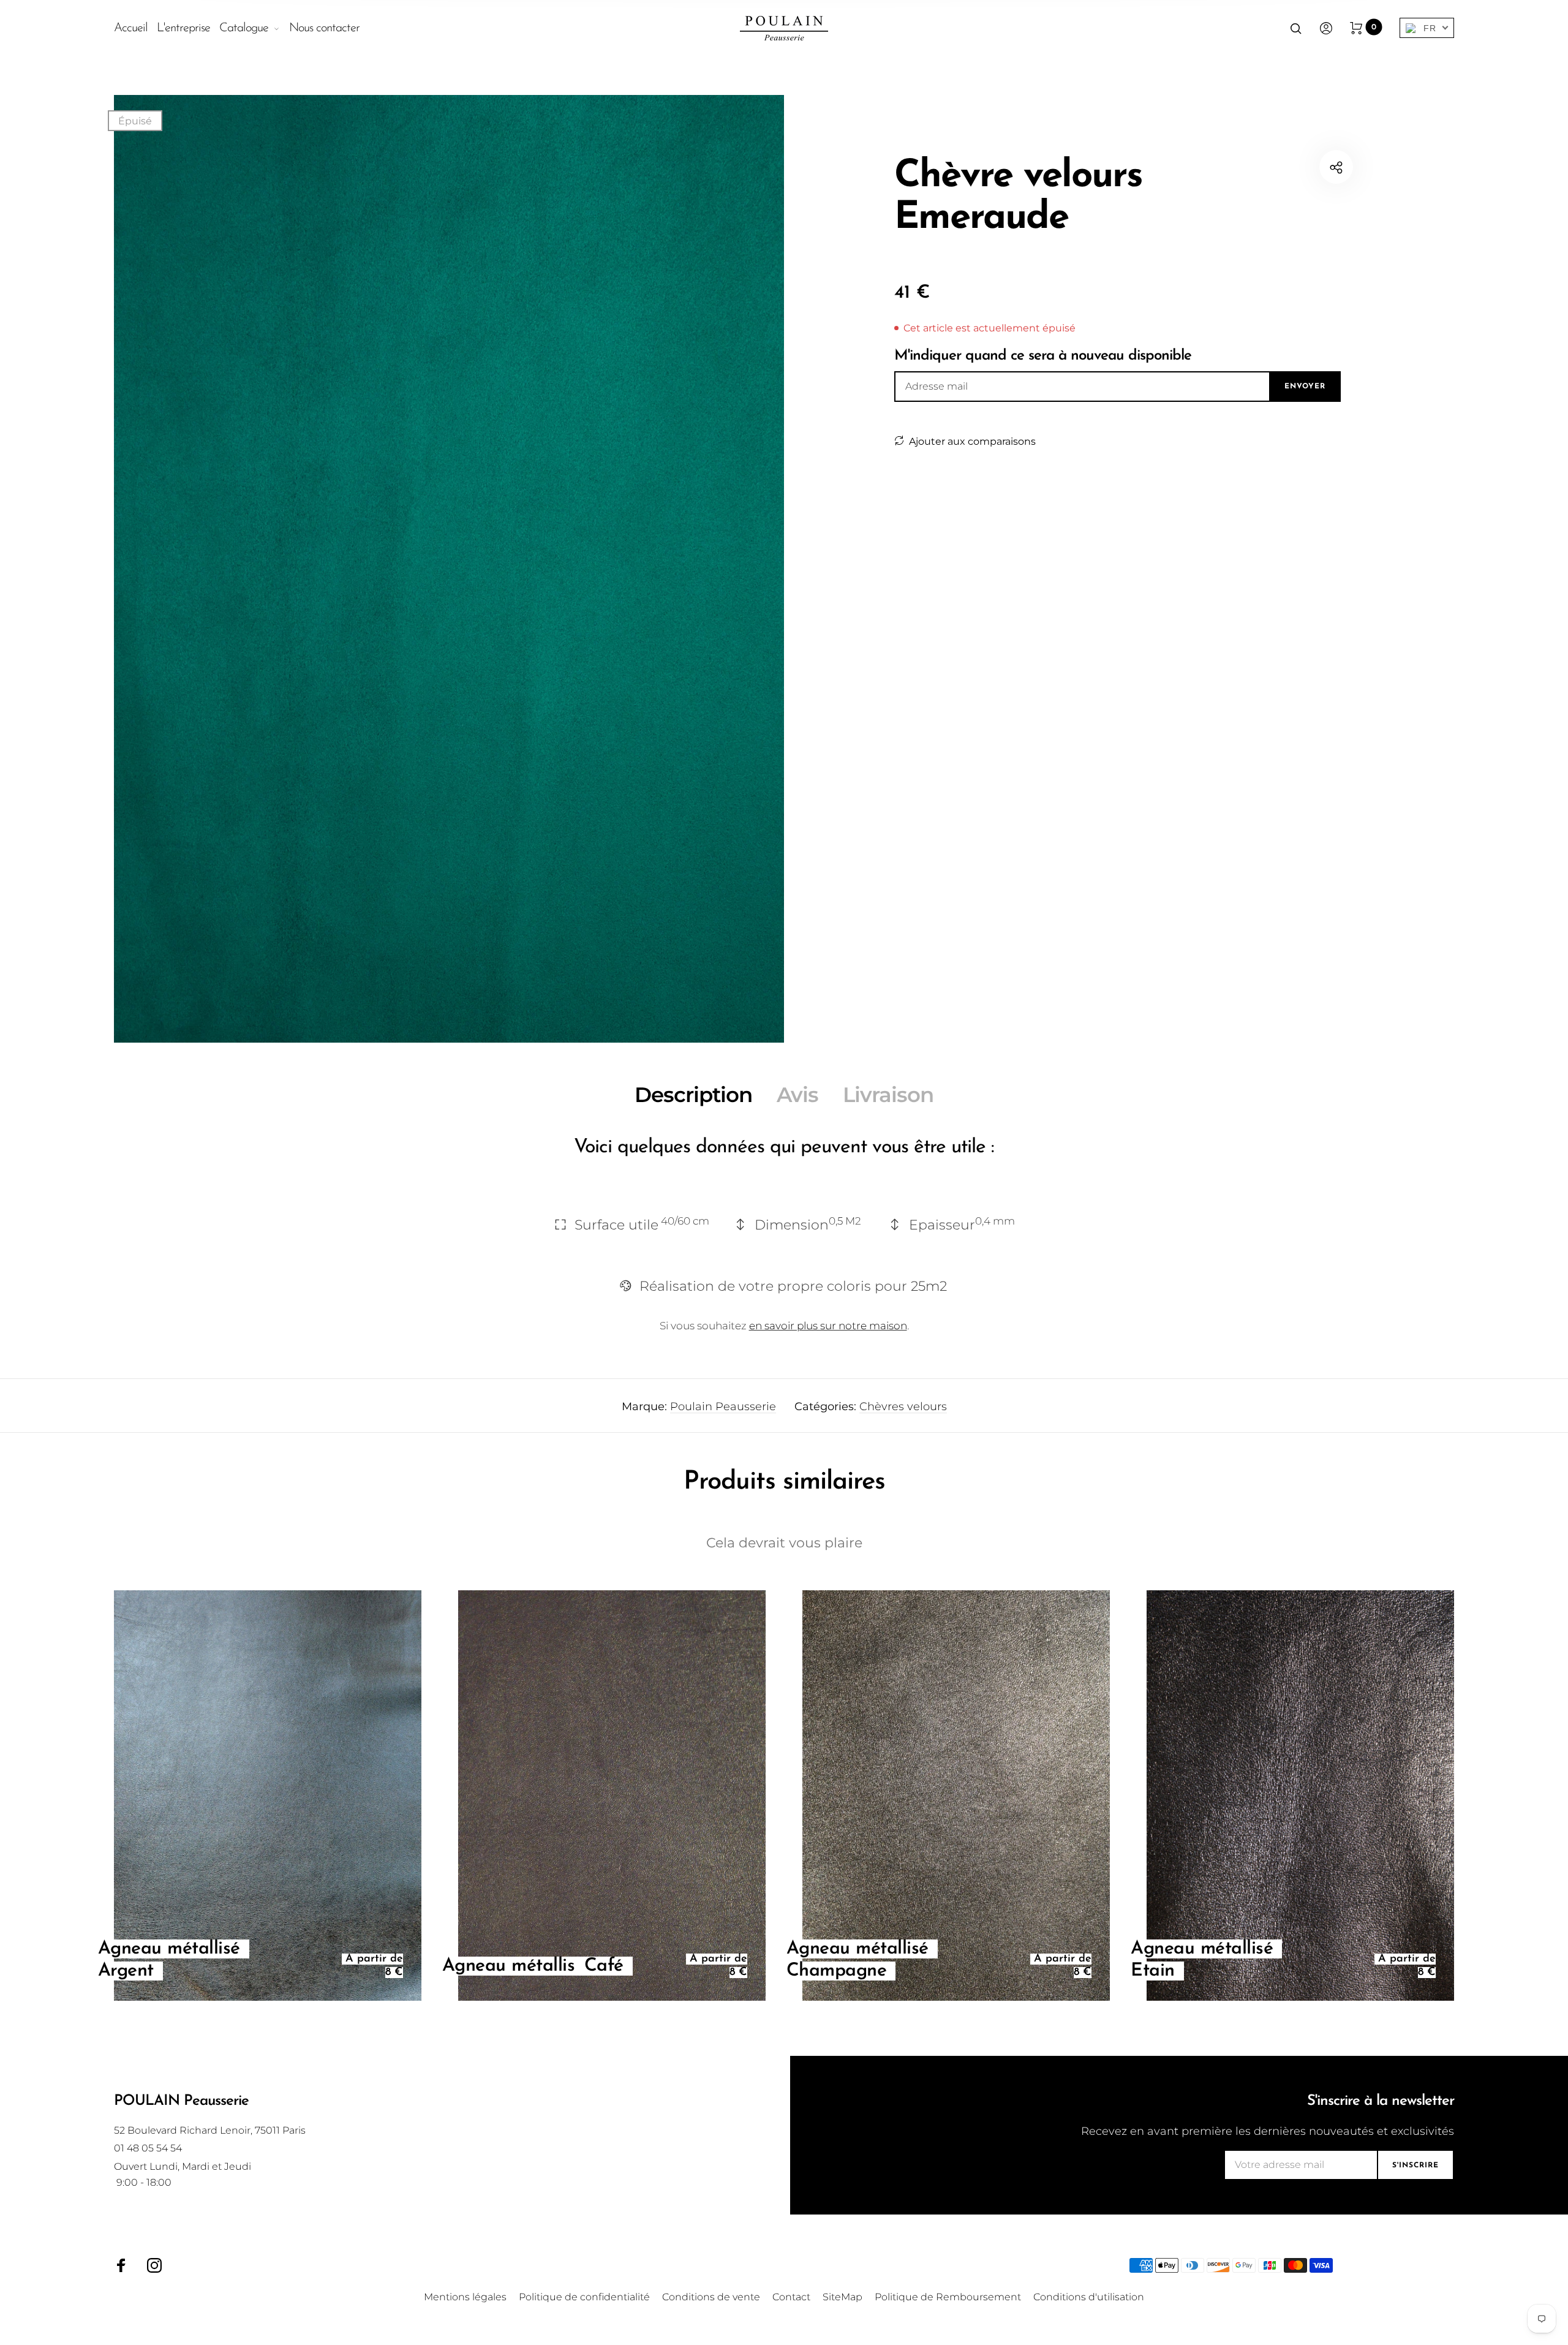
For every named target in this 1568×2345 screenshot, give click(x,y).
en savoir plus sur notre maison (828, 1326)
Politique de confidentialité (584, 2297)
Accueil (131, 28)
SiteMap (842, 2297)
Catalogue (244, 28)
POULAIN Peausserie (181, 2101)
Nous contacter (324, 28)
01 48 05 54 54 (148, 2148)
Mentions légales (465, 2297)
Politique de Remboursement (948, 2297)
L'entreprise (183, 28)
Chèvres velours (903, 1407)
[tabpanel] (449, 569)
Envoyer (1305, 387)
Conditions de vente (711, 2297)
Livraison (888, 1095)
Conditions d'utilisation (1089, 2297)
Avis (797, 1095)
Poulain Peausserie (723, 1407)
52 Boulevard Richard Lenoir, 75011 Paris (210, 2130)
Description (693, 1095)
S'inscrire (1415, 2166)
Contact (791, 2297)
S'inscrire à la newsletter (1381, 2101)
